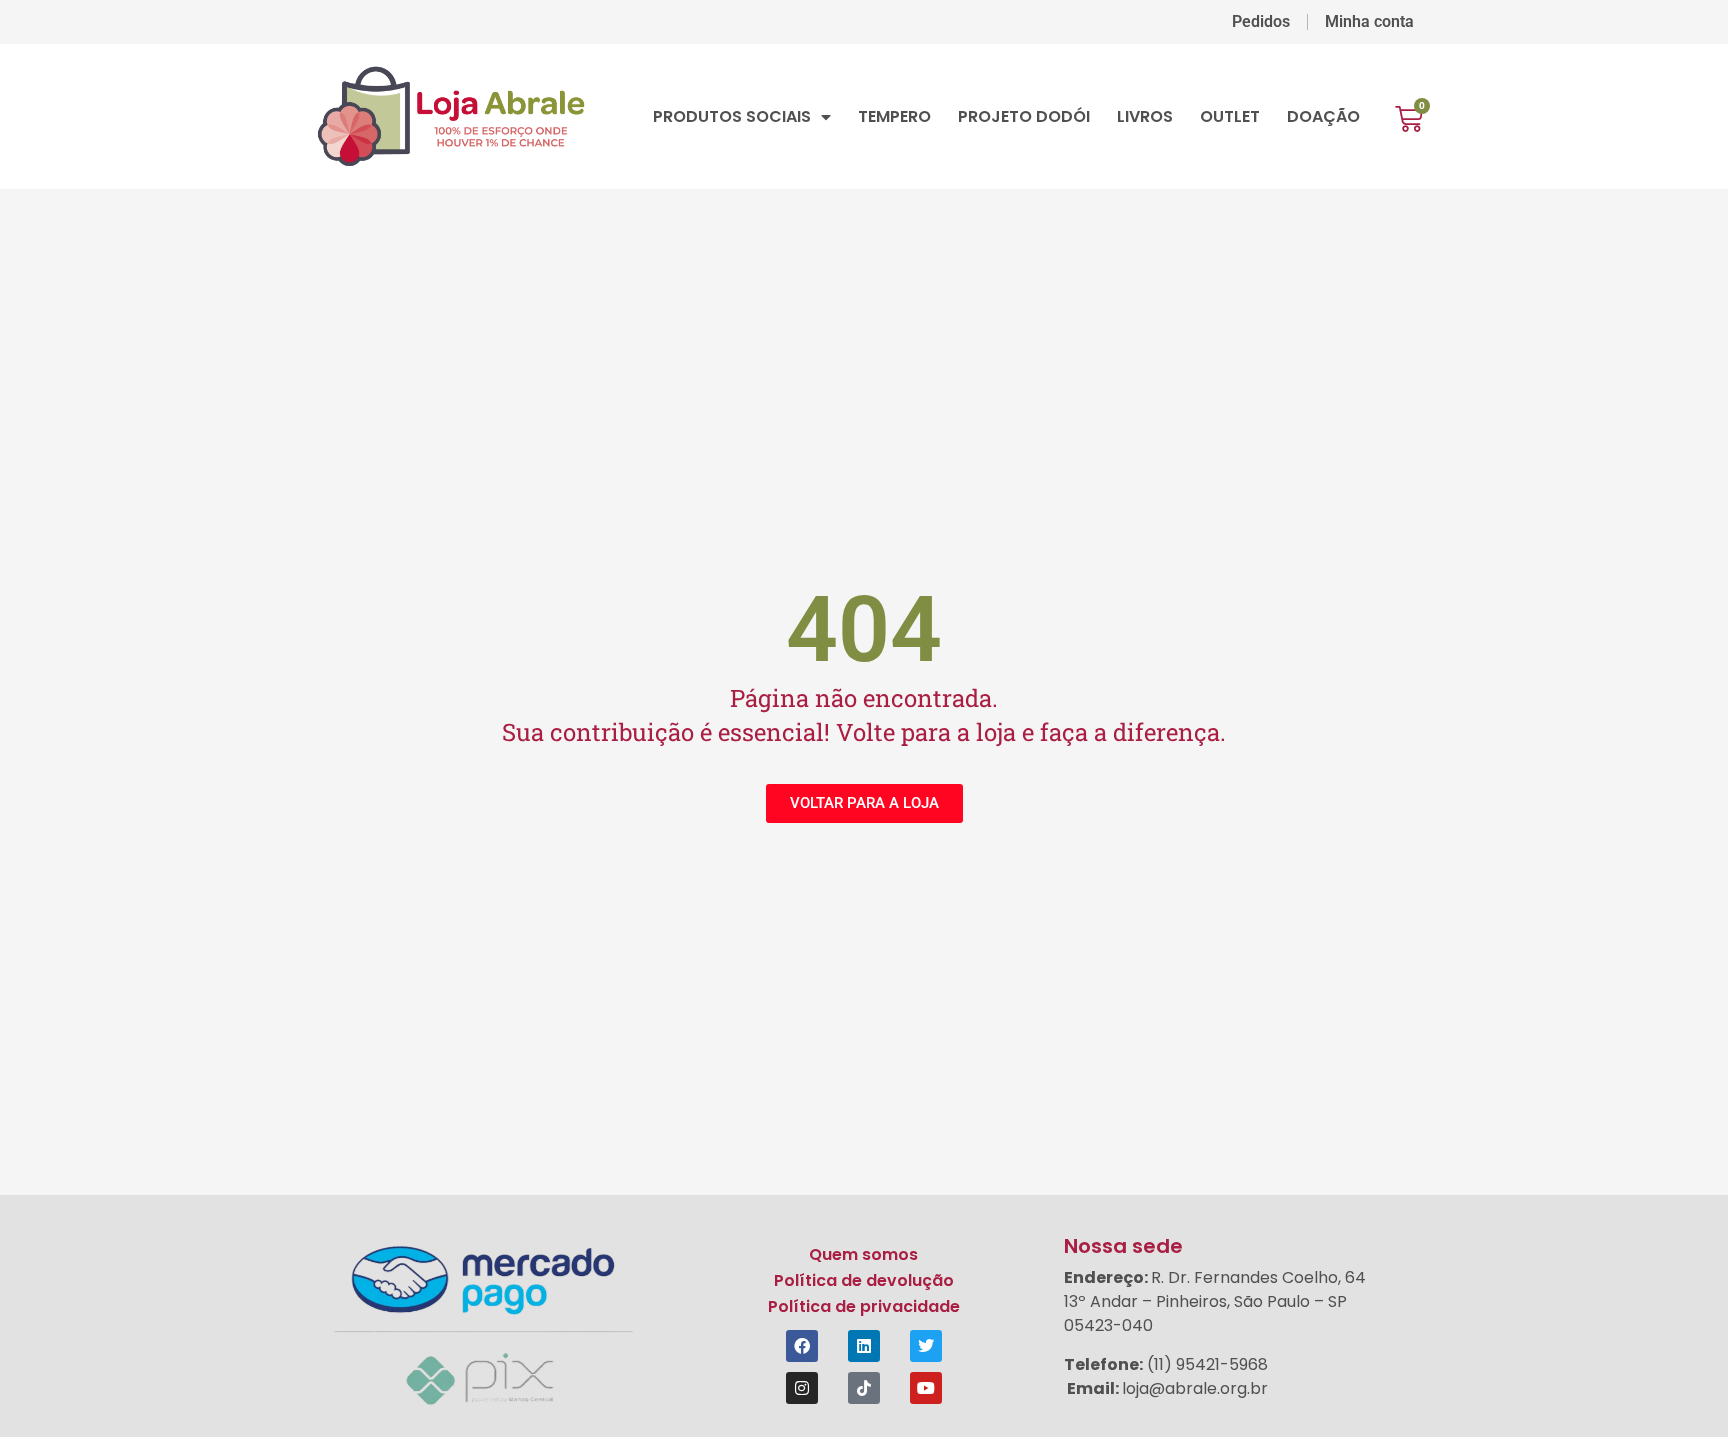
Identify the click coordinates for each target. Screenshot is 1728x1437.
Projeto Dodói (1024, 117)
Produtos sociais (732, 117)
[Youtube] (926, 1388)
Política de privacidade (864, 1306)
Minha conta (1369, 21)
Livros (1145, 117)
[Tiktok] (864, 1388)
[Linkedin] (864, 1346)
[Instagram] (802, 1388)
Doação (1323, 117)
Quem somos (863, 1254)
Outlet (1230, 117)
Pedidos (1261, 21)
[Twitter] (926, 1346)
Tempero (894, 117)
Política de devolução (864, 1280)
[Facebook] (802, 1346)
